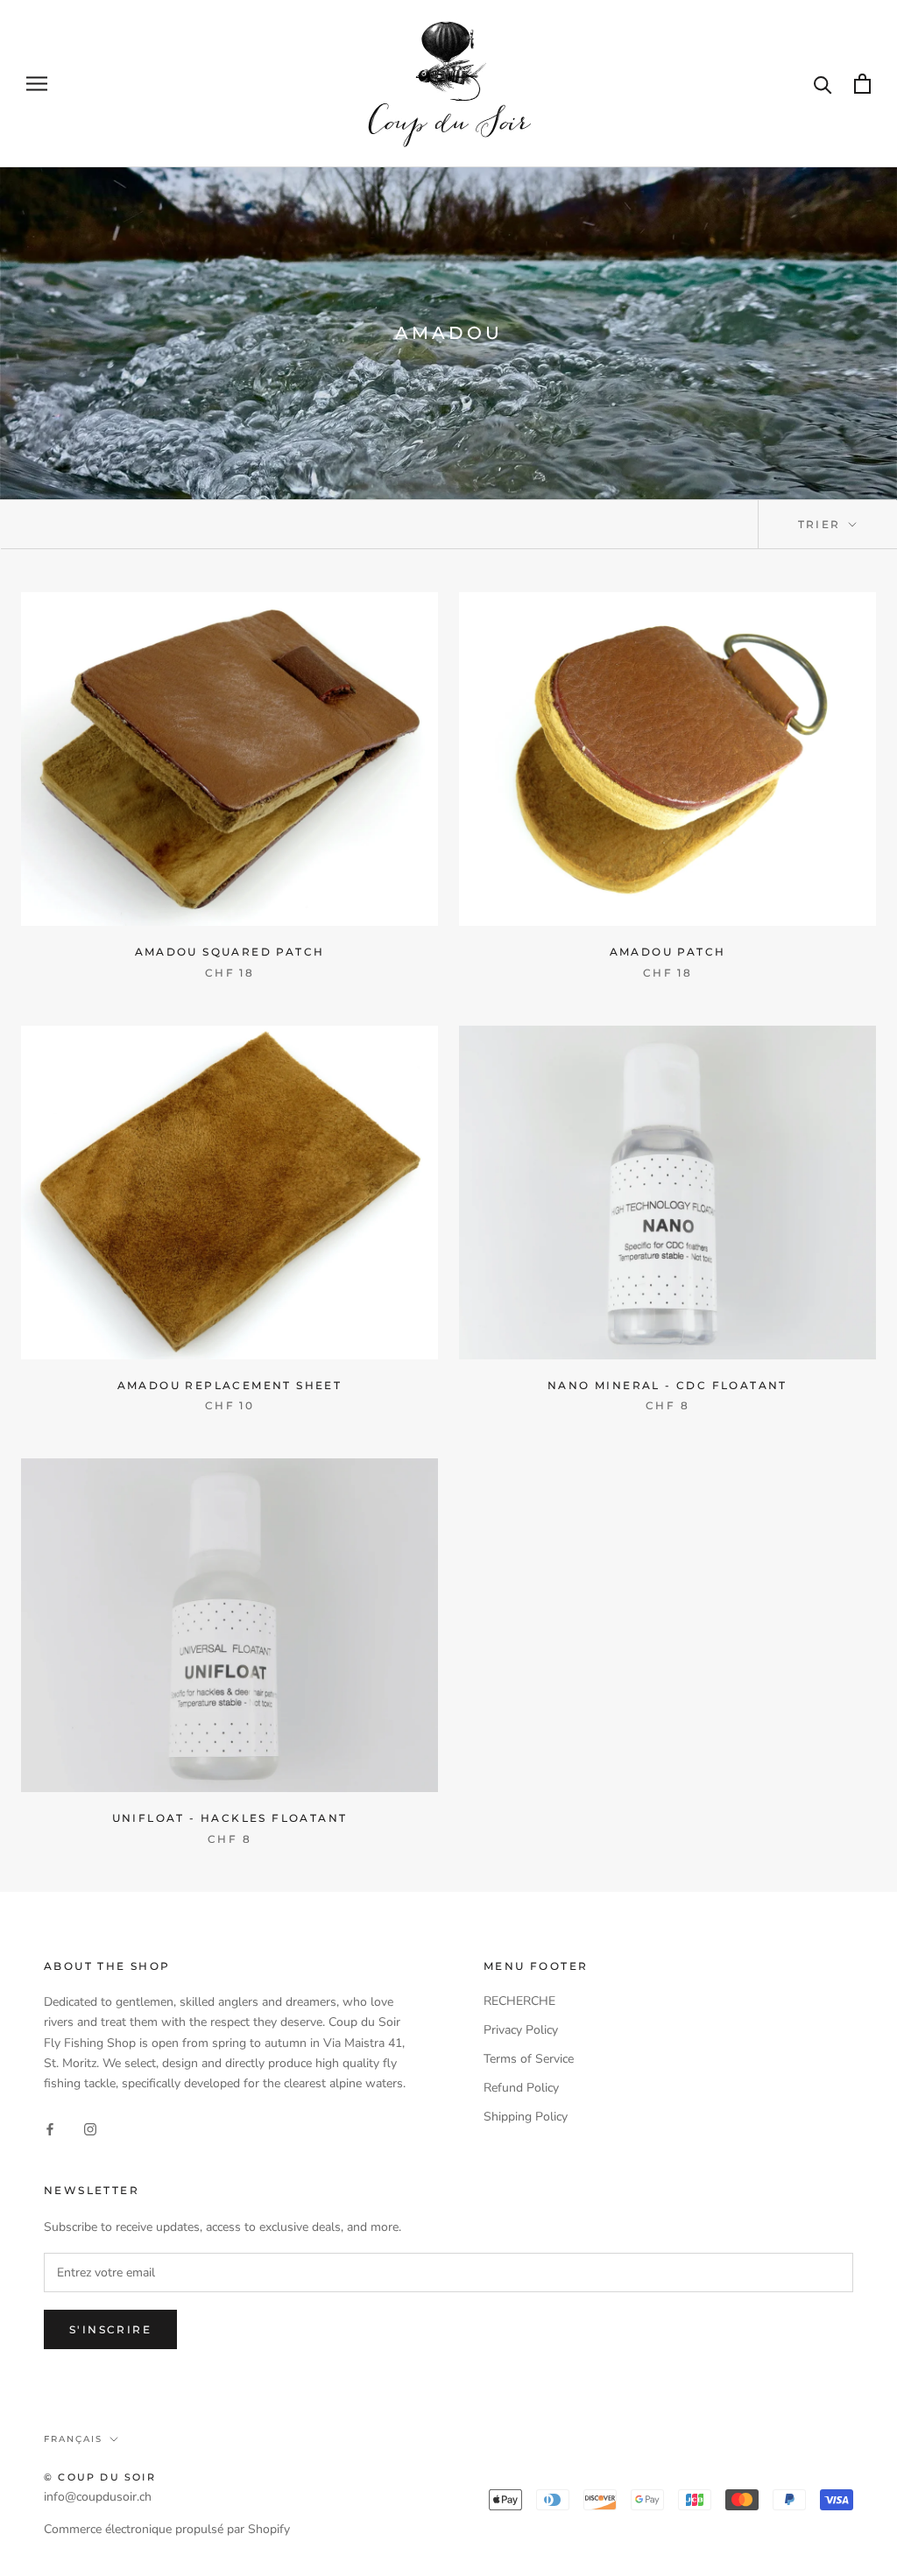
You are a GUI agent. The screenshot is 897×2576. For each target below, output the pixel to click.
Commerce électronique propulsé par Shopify (167, 2529)
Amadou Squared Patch (230, 952)
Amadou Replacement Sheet (230, 1385)
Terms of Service (529, 2059)
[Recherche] (823, 84)
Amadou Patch (668, 952)
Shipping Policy (526, 2117)
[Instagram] (90, 2128)
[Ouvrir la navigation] (37, 84)
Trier (822, 524)
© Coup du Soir (100, 2477)
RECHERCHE (519, 2001)
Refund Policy (521, 2088)
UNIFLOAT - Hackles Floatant (230, 1818)
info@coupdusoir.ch (98, 2497)
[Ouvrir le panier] (862, 84)
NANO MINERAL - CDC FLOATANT (667, 1385)
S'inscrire (110, 2329)
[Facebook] (50, 2128)
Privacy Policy (521, 2030)
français (73, 2439)
